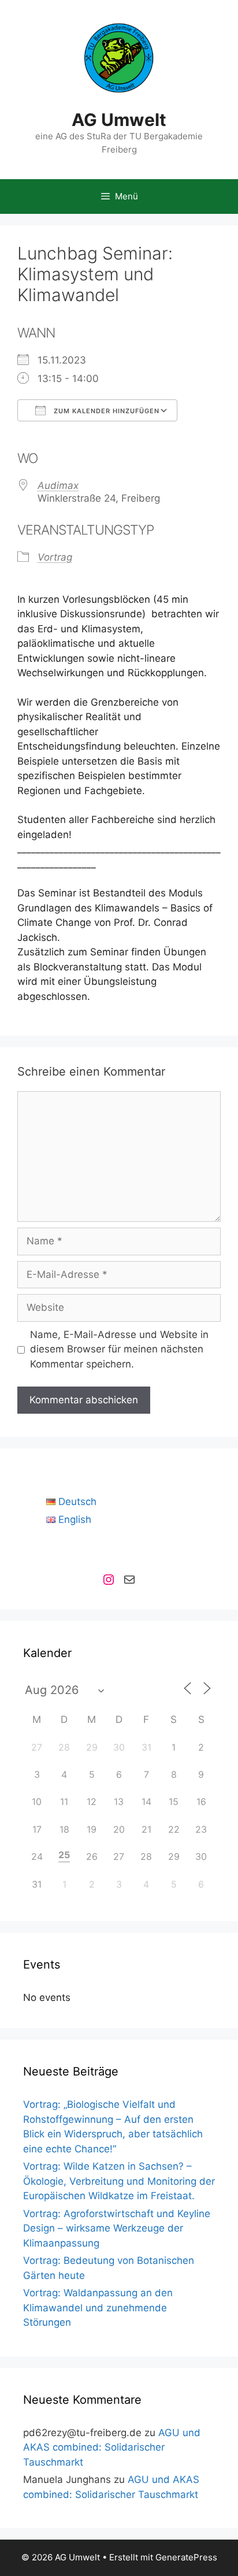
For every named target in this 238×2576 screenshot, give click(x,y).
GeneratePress (186, 2557)
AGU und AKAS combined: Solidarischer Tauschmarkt (112, 2447)
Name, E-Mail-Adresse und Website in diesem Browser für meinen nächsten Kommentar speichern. (119, 1349)
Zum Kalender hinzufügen (105, 411)
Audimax (58, 485)
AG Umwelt (119, 120)
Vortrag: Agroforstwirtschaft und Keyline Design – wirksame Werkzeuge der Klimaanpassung (117, 2228)
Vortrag (55, 557)
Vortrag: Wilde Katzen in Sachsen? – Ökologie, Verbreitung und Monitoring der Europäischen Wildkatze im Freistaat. (119, 2181)
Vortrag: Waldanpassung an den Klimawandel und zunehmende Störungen (98, 2308)
